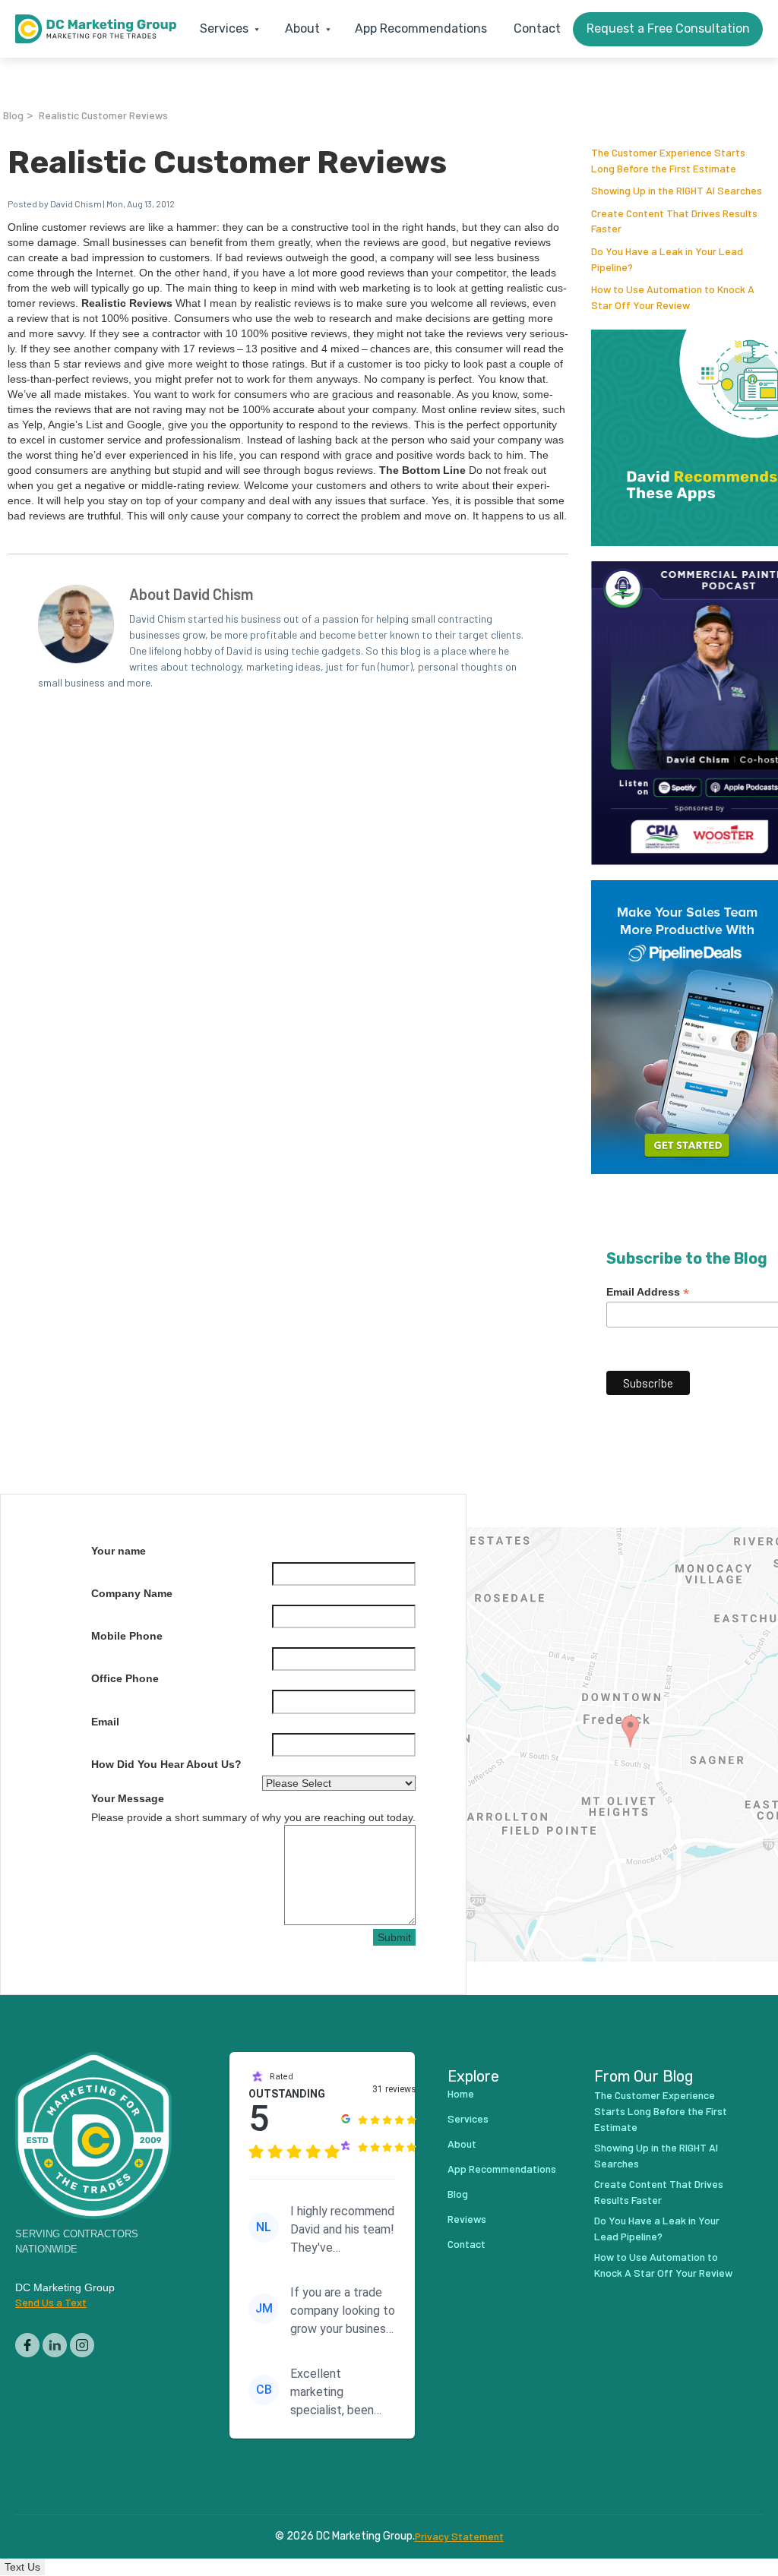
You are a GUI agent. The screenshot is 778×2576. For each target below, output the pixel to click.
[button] (226, 29)
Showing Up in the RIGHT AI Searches (677, 190)
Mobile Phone (127, 1636)
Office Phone (125, 1678)
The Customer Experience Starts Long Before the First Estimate (661, 2111)
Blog (13, 115)
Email (105, 1722)
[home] (96, 29)
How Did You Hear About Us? (166, 1764)
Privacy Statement (459, 2537)
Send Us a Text (51, 2302)
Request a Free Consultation (668, 28)
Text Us (22, 2567)
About (462, 2144)
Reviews (467, 2219)
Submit (394, 1937)
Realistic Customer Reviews (103, 115)
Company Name (132, 1593)
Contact (537, 28)
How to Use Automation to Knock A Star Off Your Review (663, 2265)
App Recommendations (421, 28)
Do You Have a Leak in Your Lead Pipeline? (657, 2228)
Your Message (128, 1798)
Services (468, 2118)
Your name (119, 1551)
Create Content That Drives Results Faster (659, 2192)
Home (461, 2093)
